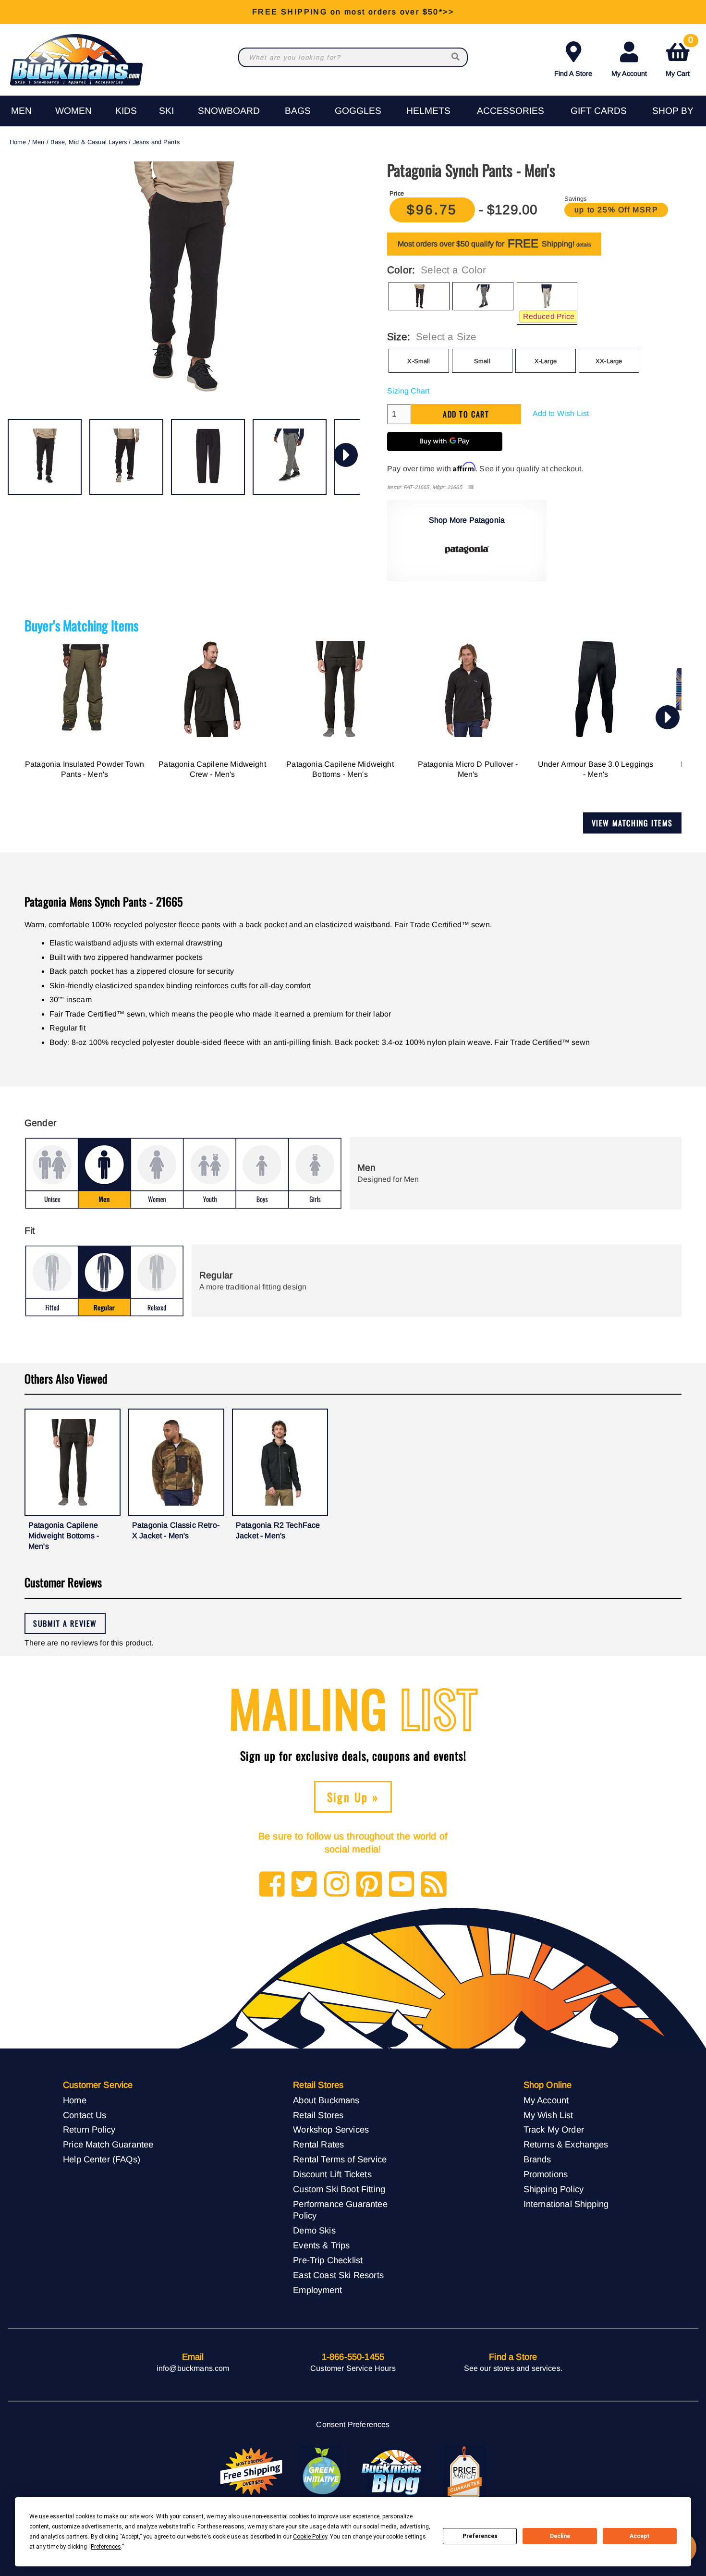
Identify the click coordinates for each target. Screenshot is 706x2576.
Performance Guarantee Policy (340, 2210)
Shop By (673, 111)
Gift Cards (599, 111)
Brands (537, 2159)
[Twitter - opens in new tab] (304, 1885)
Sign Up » (353, 1797)
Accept (640, 2536)
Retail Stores (318, 2115)
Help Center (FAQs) (102, 2159)
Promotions (546, 2174)
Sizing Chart (408, 391)
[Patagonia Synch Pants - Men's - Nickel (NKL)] (290, 457)
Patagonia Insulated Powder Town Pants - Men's (85, 769)
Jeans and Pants (156, 142)
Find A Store (573, 74)
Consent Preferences (353, 2424)
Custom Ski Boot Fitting (339, 2189)
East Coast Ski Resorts (338, 2275)
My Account (629, 74)
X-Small (419, 361)
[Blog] (434, 1885)
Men (21, 111)
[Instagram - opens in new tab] (337, 1885)
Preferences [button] (106, 2547)
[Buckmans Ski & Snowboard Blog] (393, 2472)
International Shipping (566, 2204)
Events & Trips (321, 2245)
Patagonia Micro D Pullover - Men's (468, 769)
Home (18, 142)
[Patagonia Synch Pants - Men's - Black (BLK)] (45, 457)
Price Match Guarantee (108, 2144)
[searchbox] (456, 57)
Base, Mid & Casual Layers (89, 142)
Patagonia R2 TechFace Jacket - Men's (278, 1530)
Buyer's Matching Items (82, 625)
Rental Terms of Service (340, 2159)
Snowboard (229, 111)
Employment (317, 2290)
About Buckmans (326, 2100)
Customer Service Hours (353, 2368)
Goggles (358, 111)
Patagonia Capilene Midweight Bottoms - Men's (340, 769)
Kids (126, 111)
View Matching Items (632, 823)
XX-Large (609, 361)
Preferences (480, 2536)
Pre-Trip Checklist (328, 2260)
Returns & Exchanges (566, 2144)
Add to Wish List (561, 413)
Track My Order (554, 2129)
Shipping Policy (554, 2189)
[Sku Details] (470, 487)
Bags (298, 111)
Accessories (511, 111)
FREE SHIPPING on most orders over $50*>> (353, 12)
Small (482, 361)
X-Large (546, 361)
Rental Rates (318, 2144)
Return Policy (89, 2129)
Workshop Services (331, 2129)
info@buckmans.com (193, 2368)
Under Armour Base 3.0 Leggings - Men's (596, 769)
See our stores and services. (513, 2368)
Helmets (428, 111)
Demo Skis (314, 2230)
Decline (560, 2536)
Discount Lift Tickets (332, 2174)
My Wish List (548, 2115)
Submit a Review (65, 1623)
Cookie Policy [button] (310, 2537)
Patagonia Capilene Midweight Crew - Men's (212, 769)
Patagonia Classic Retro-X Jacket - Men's (176, 1530)
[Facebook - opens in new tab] (272, 1885)
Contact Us (85, 2115)
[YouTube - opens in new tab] (402, 1885)
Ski (166, 111)
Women (73, 111)
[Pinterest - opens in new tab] (369, 1885)
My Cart (679, 57)
